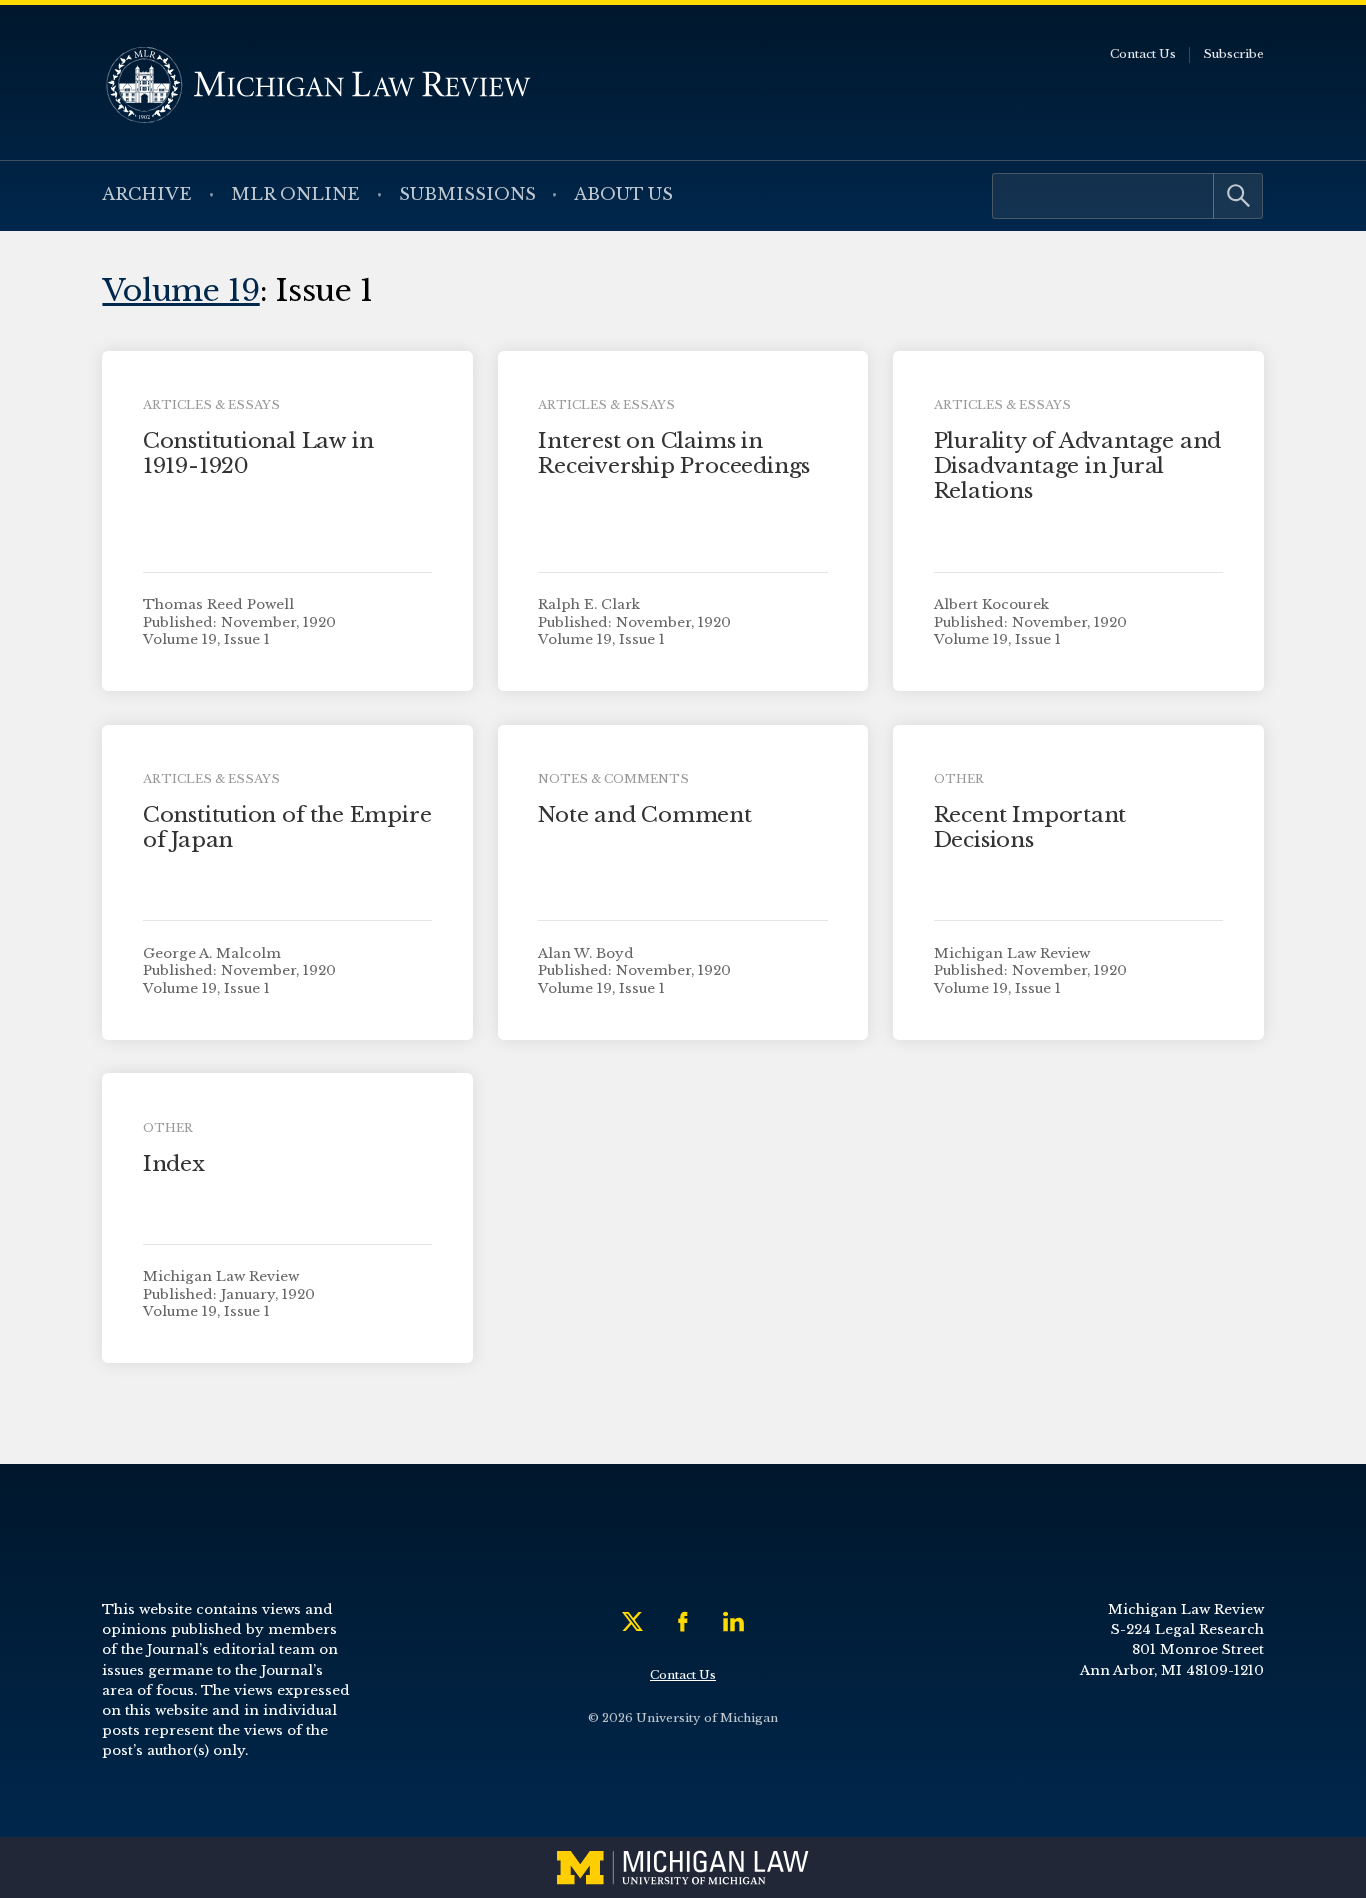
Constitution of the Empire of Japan (287, 827)
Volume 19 (180, 290)
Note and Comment (645, 815)
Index (174, 1164)
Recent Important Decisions (1030, 827)
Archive (147, 194)
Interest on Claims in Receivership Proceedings (674, 453)
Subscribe (1233, 54)
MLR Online (295, 194)
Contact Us (1143, 54)
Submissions (467, 194)
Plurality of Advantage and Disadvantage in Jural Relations (1078, 466)
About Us (623, 194)
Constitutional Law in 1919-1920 (258, 453)
